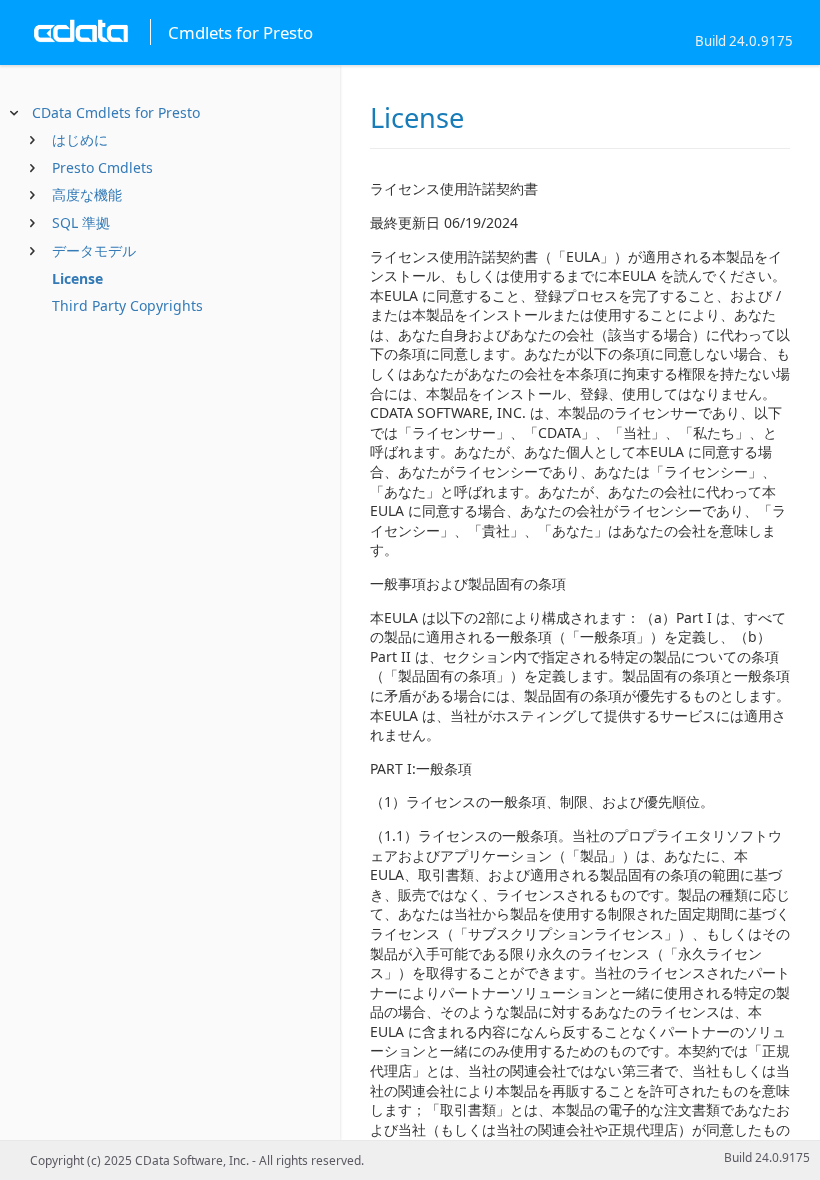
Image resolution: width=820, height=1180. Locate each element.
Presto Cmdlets (102, 167)
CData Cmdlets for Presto (116, 112)
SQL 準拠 (81, 222)
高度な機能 (87, 194)
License (77, 278)
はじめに (80, 139)
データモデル (94, 250)
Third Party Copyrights (127, 305)
